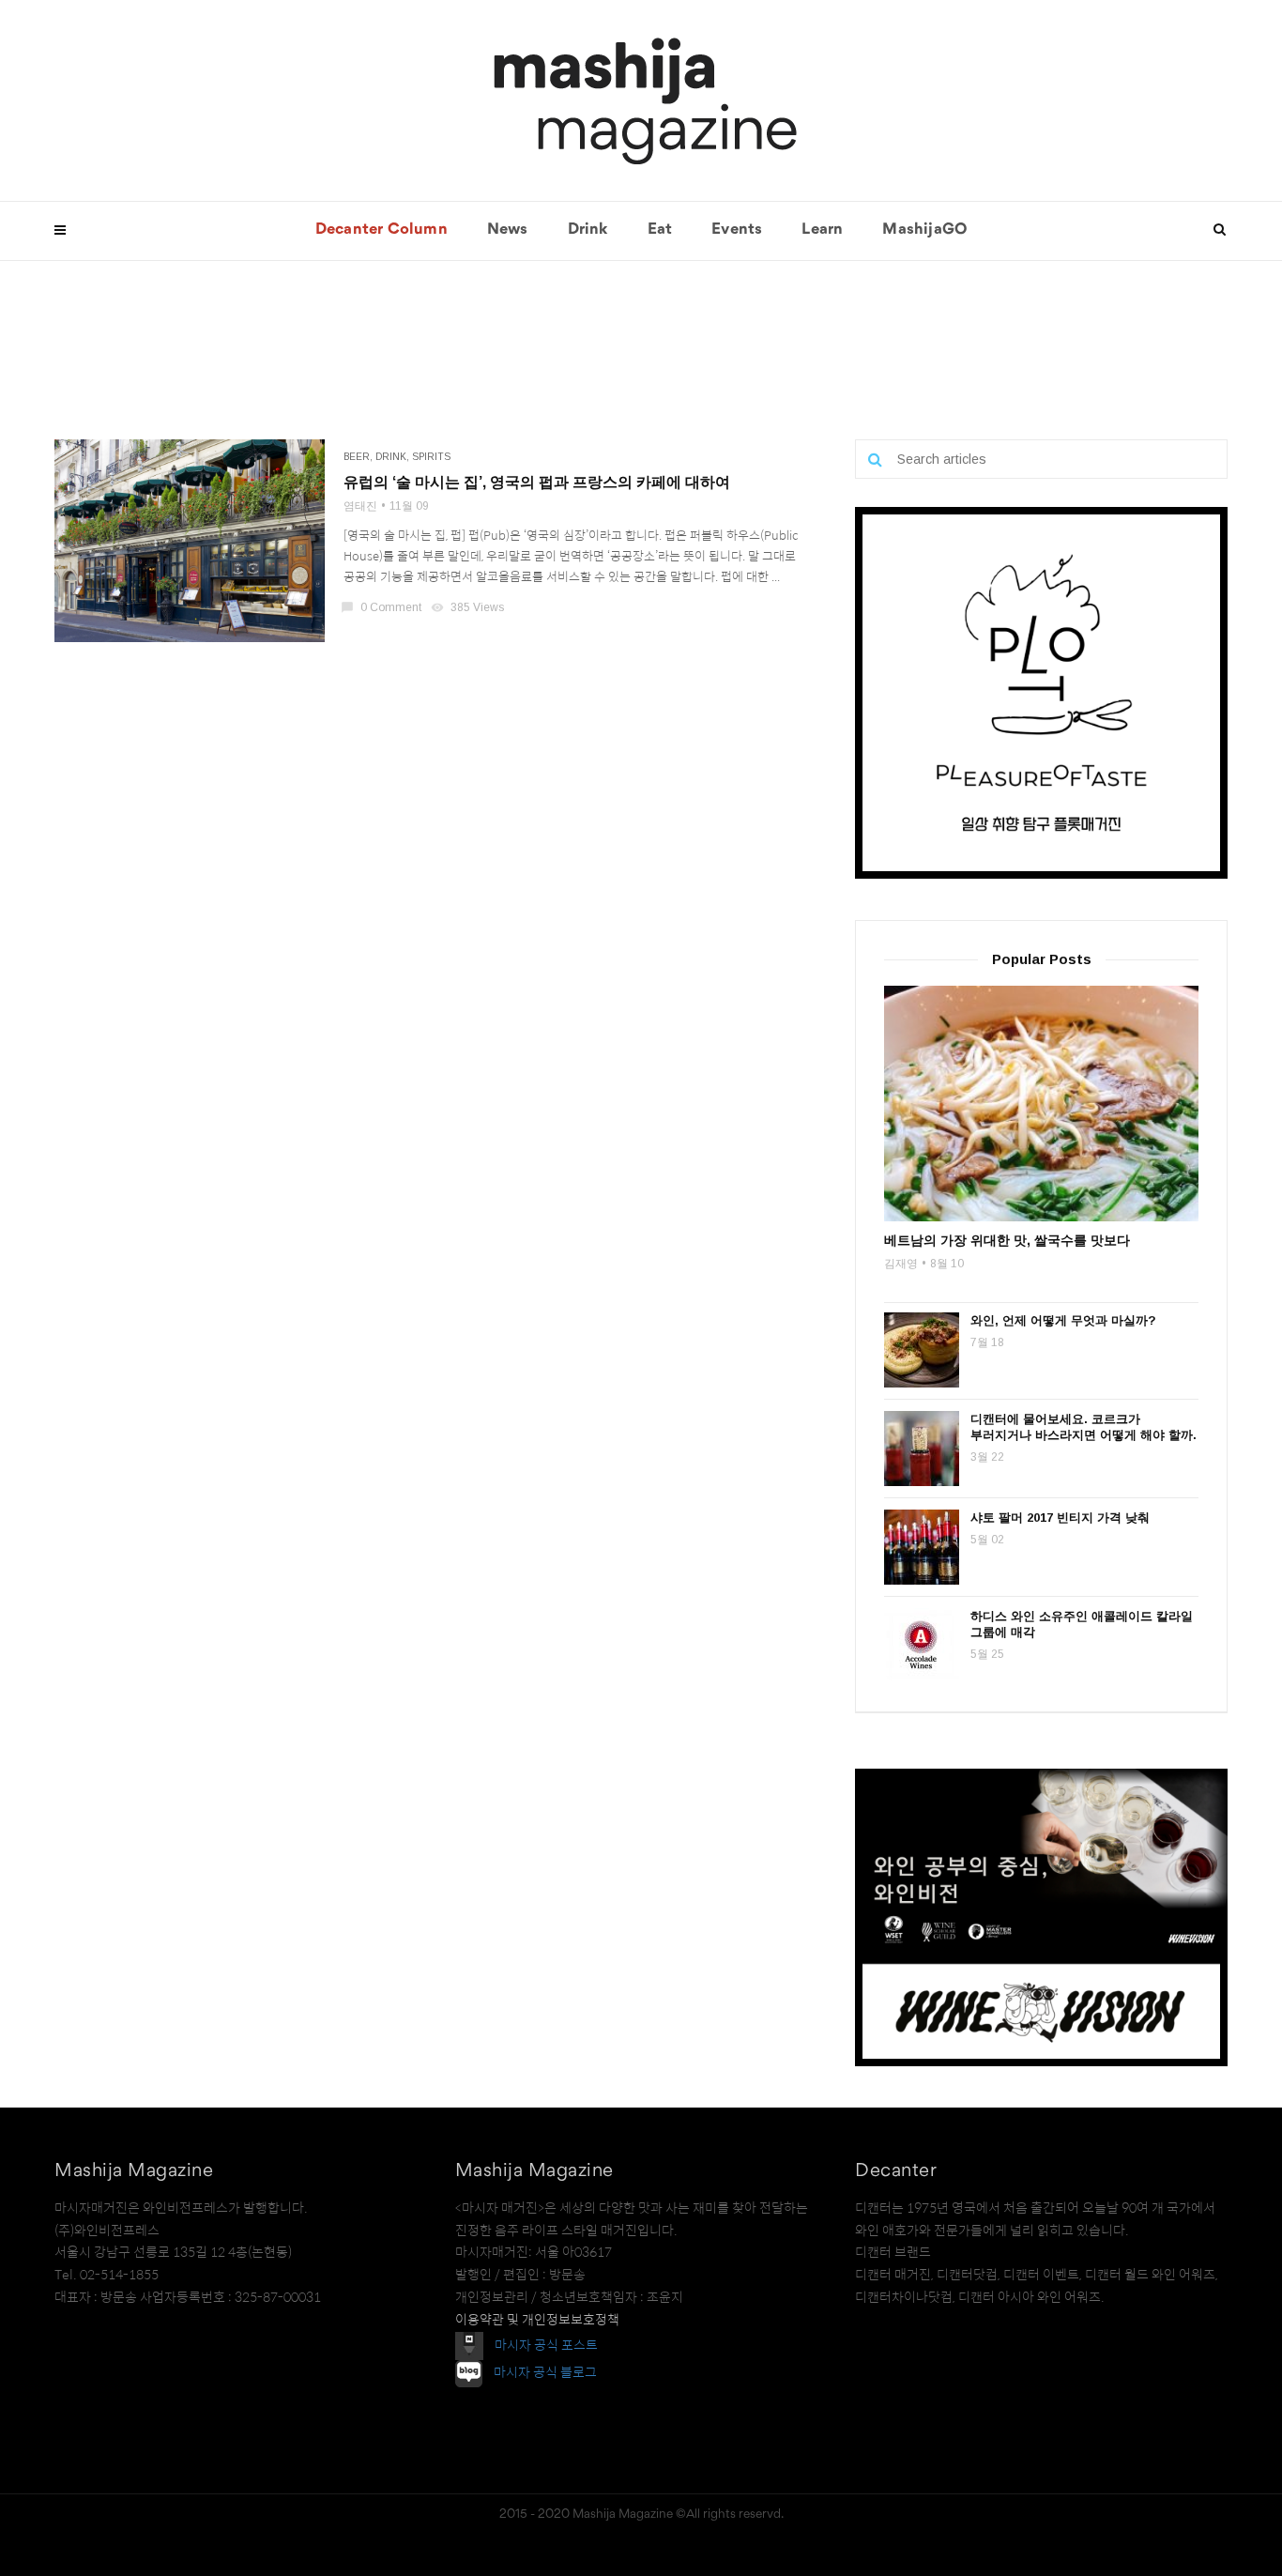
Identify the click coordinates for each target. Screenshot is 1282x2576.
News (508, 230)
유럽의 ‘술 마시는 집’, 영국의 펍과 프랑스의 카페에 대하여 (537, 482)
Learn (822, 230)
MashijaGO (924, 230)
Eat (660, 230)
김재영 (901, 1264)
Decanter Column (382, 230)
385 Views (469, 607)
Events (737, 230)
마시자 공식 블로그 (545, 2372)
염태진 (360, 506)
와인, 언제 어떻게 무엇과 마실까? (1063, 1320)
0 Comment (382, 607)
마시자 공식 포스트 (546, 2344)
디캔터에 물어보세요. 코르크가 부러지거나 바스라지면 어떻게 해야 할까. (1084, 1427)
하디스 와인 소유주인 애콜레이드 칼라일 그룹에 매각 (1082, 1624)
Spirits (431, 457)
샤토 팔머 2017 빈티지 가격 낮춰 (1060, 1518)
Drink (588, 230)
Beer (357, 457)
